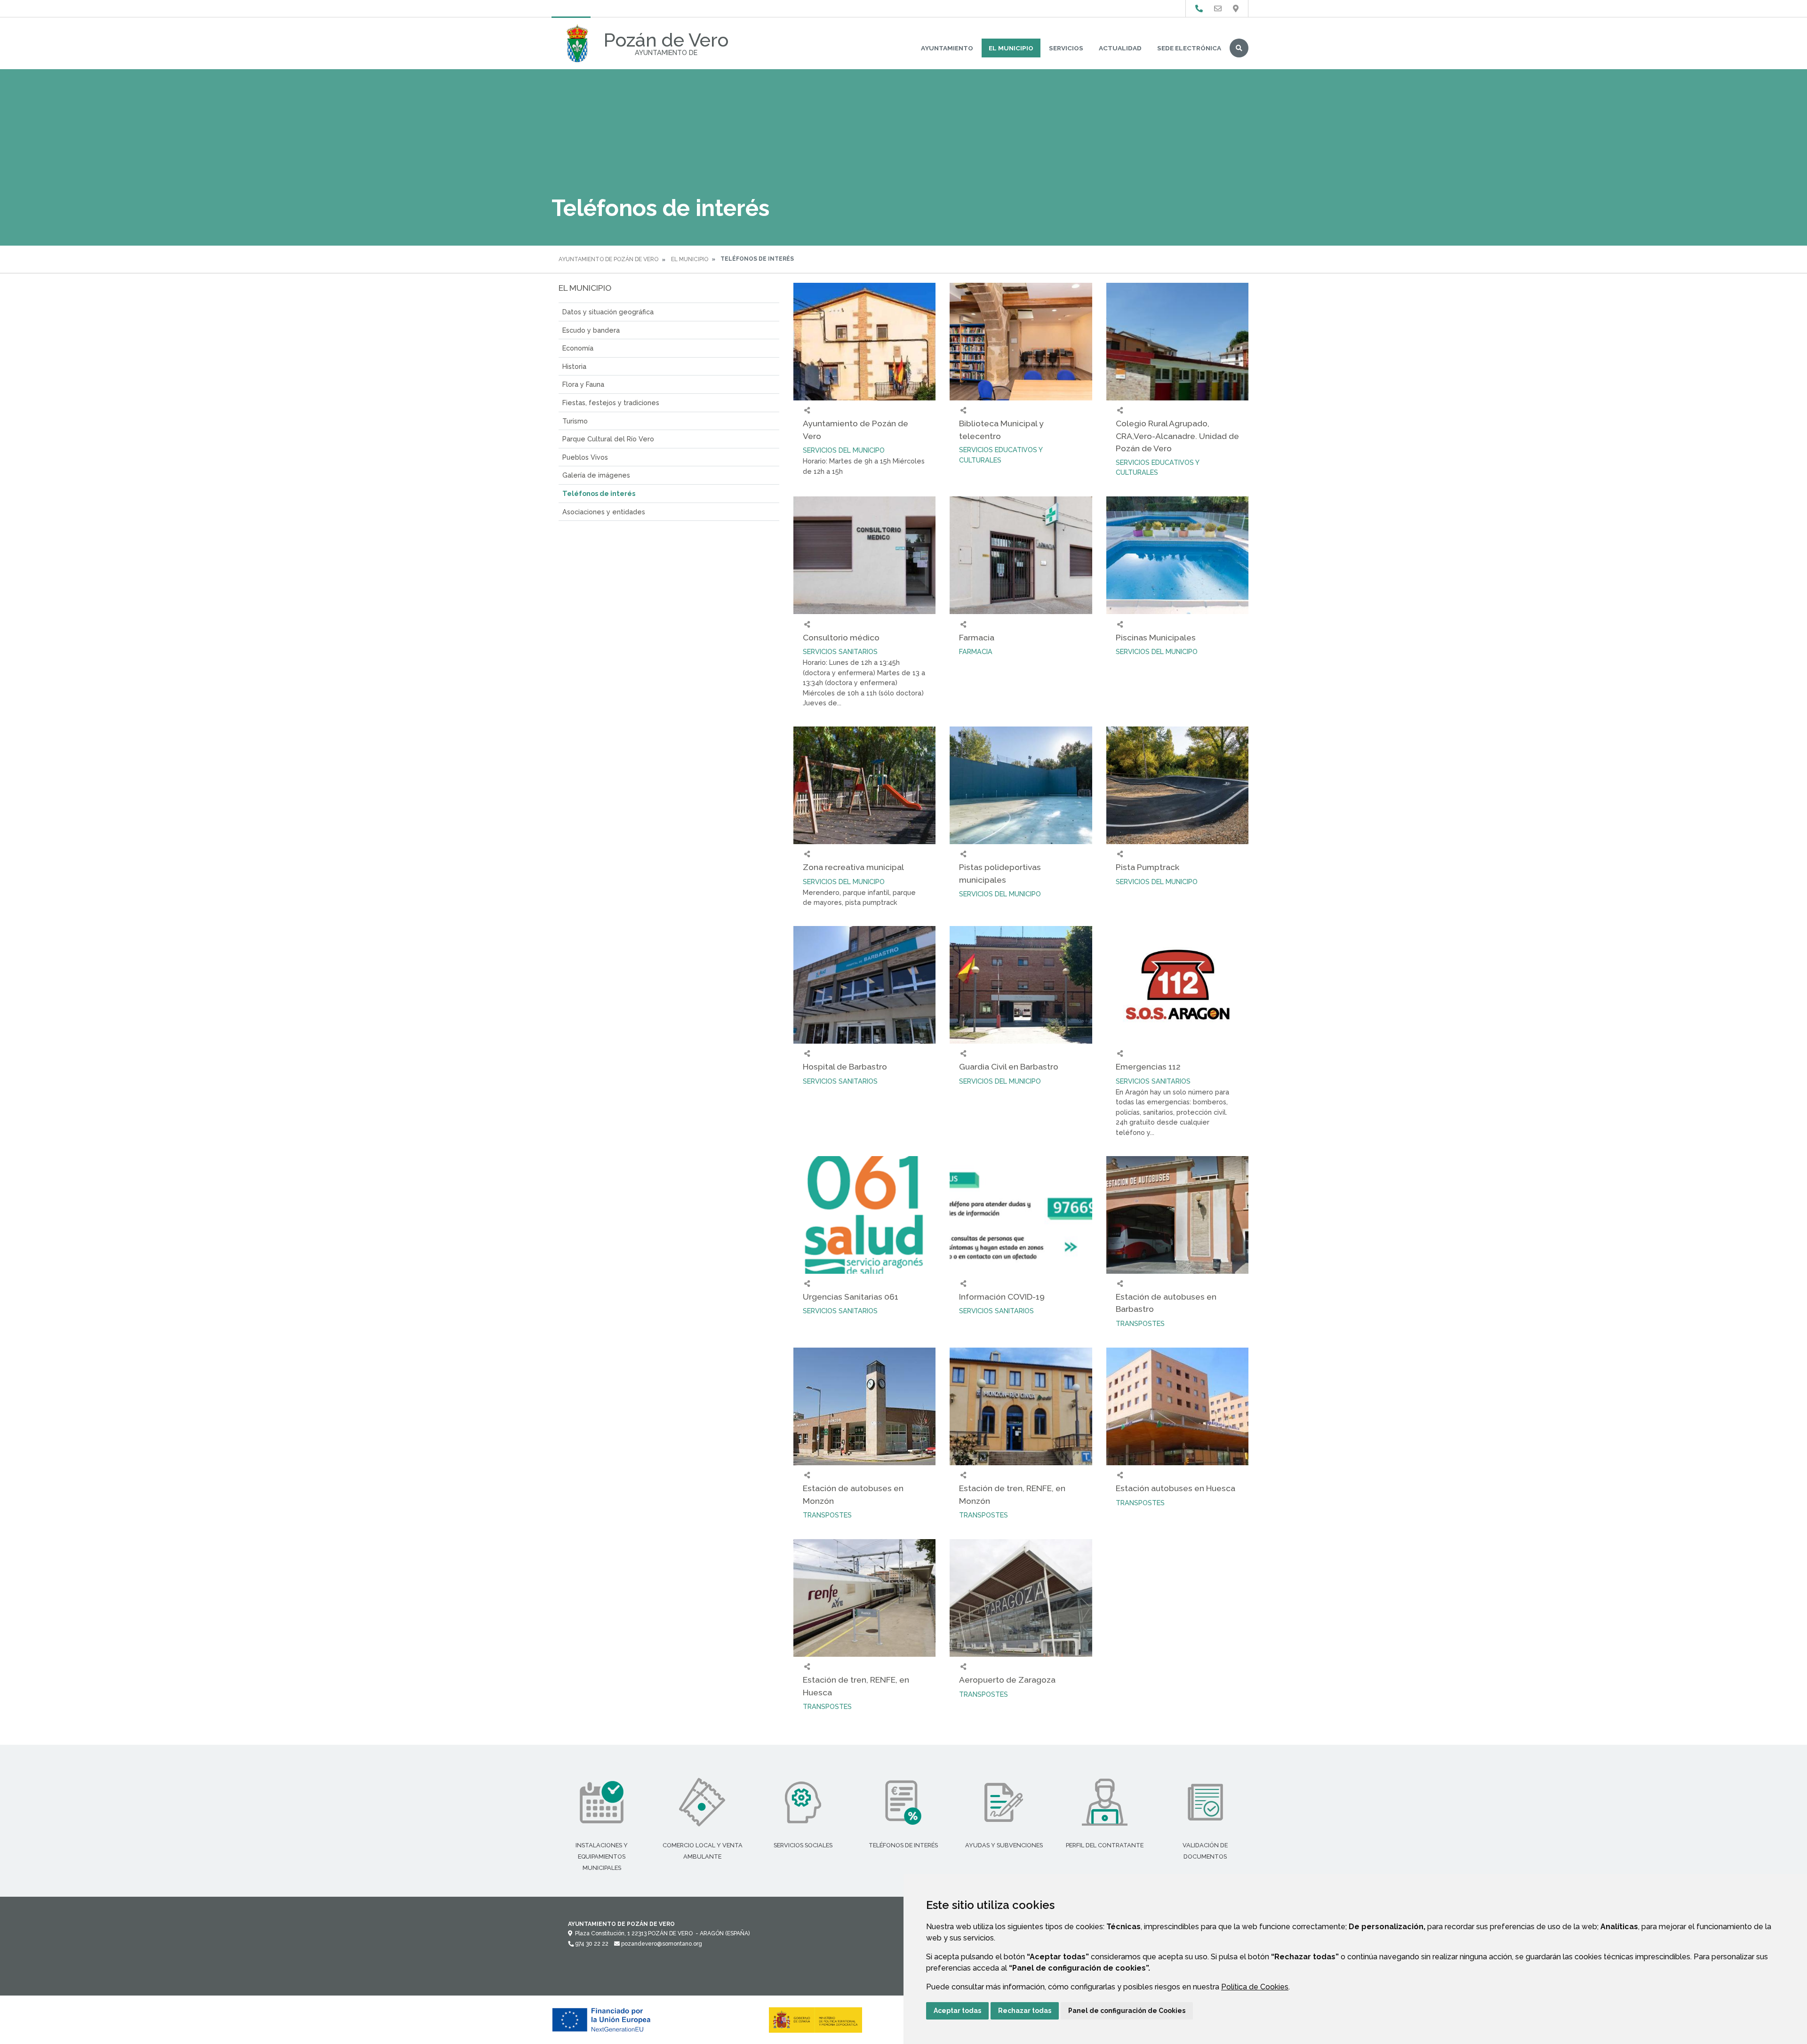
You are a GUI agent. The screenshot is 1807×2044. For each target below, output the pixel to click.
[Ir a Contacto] (1218, 9)
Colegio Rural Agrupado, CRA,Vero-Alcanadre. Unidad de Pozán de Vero (1177, 436)
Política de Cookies (1255, 1987)
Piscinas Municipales (1156, 637)
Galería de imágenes (596, 475)
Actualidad (1120, 48)
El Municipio (1011, 48)
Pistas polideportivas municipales (1000, 873)
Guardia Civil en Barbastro (1009, 1066)
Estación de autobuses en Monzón (853, 1494)
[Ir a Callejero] (1236, 9)
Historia (574, 366)
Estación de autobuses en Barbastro (1166, 1303)
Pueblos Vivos (585, 457)
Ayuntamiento (947, 48)
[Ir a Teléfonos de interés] (1199, 9)
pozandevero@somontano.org (661, 1944)
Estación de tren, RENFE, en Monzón (1012, 1494)
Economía (578, 348)
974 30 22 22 (591, 1944)
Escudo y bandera (591, 330)
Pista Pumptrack (1147, 867)
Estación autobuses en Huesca (1175, 1488)
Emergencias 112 (1148, 1066)
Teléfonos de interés (599, 493)
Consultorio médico (841, 637)
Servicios (1066, 48)
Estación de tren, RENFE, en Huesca (856, 1686)
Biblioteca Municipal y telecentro (1001, 429)
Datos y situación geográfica (608, 312)
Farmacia (977, 637)
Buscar (1239, 48)
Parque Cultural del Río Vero (608, 439)
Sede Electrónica (1189, 48)
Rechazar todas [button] (1025, 2011)
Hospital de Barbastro (845, 1066)
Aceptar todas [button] (957, 2011)
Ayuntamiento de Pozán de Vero (608, 259)
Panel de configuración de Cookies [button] (1127, 2011)
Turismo (575, 421)
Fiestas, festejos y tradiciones (611, 403)
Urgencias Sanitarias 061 (851, 1297)
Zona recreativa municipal (853, 867)
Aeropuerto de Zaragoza (1007, 1680)
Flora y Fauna (583, 384)
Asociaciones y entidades (604, 512)
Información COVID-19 (1002, 1297)
